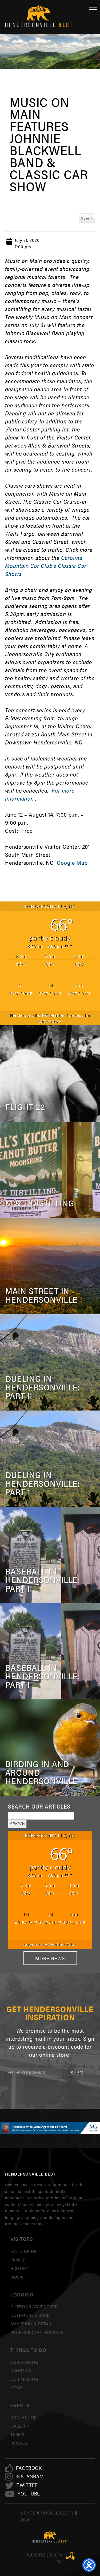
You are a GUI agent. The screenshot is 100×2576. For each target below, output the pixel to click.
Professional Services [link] (37, 2332)
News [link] (17, 2388)
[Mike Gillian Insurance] (50, 2128)
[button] (79, 2072)
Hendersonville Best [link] (39, 17)
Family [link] (18, 2260)
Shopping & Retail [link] (31, 2324)
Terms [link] (17, 2434)
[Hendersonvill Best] (50, 2537)
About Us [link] (21, 2370)
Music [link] (17, 2277)
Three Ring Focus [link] (71, 2556)
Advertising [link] (25, 2362)
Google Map (72, 863)
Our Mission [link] (25, 2379)
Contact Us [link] (24, 2417)
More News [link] (50, 1958)
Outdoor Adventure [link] (34, 2306)
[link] (29, 2468)
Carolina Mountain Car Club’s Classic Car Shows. (46, 566)
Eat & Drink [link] (24, 2251)
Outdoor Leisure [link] (30, 2315)
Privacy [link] (19, 2443)
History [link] (19, 2268)
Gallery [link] (20, 2426)
